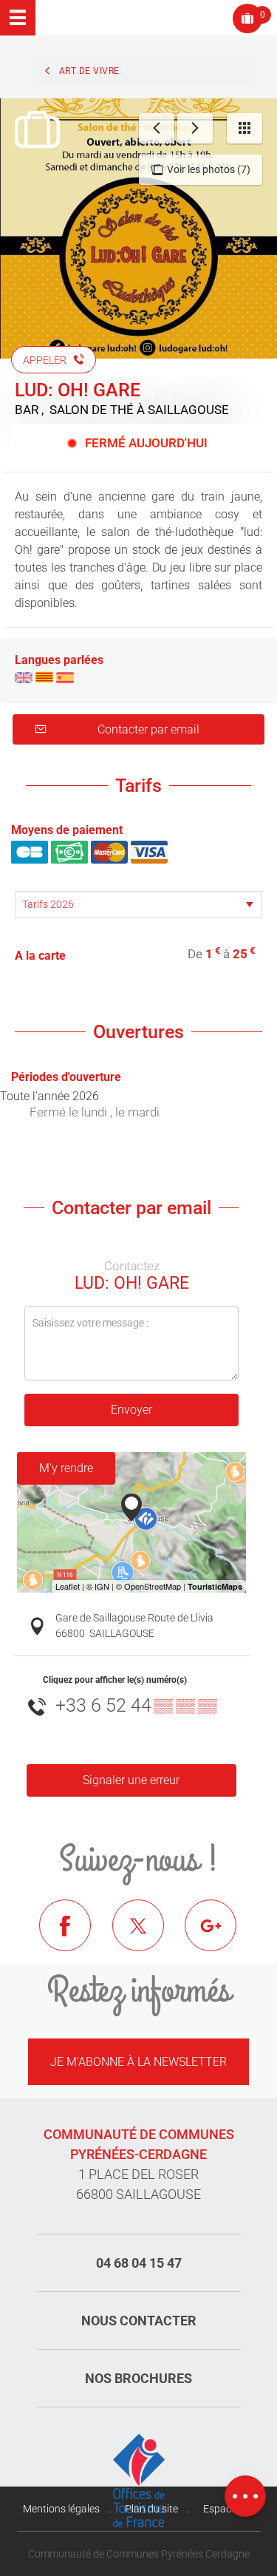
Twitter (149, 1936)
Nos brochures (138, 2378)
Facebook (76, 1936)
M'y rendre (66, 1468)
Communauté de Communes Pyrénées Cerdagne (139, 2554)
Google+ (222, 1936)
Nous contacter (139, 2321)
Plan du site (151, 2509)
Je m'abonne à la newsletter (138, 2062)
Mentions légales (61, 2509)
